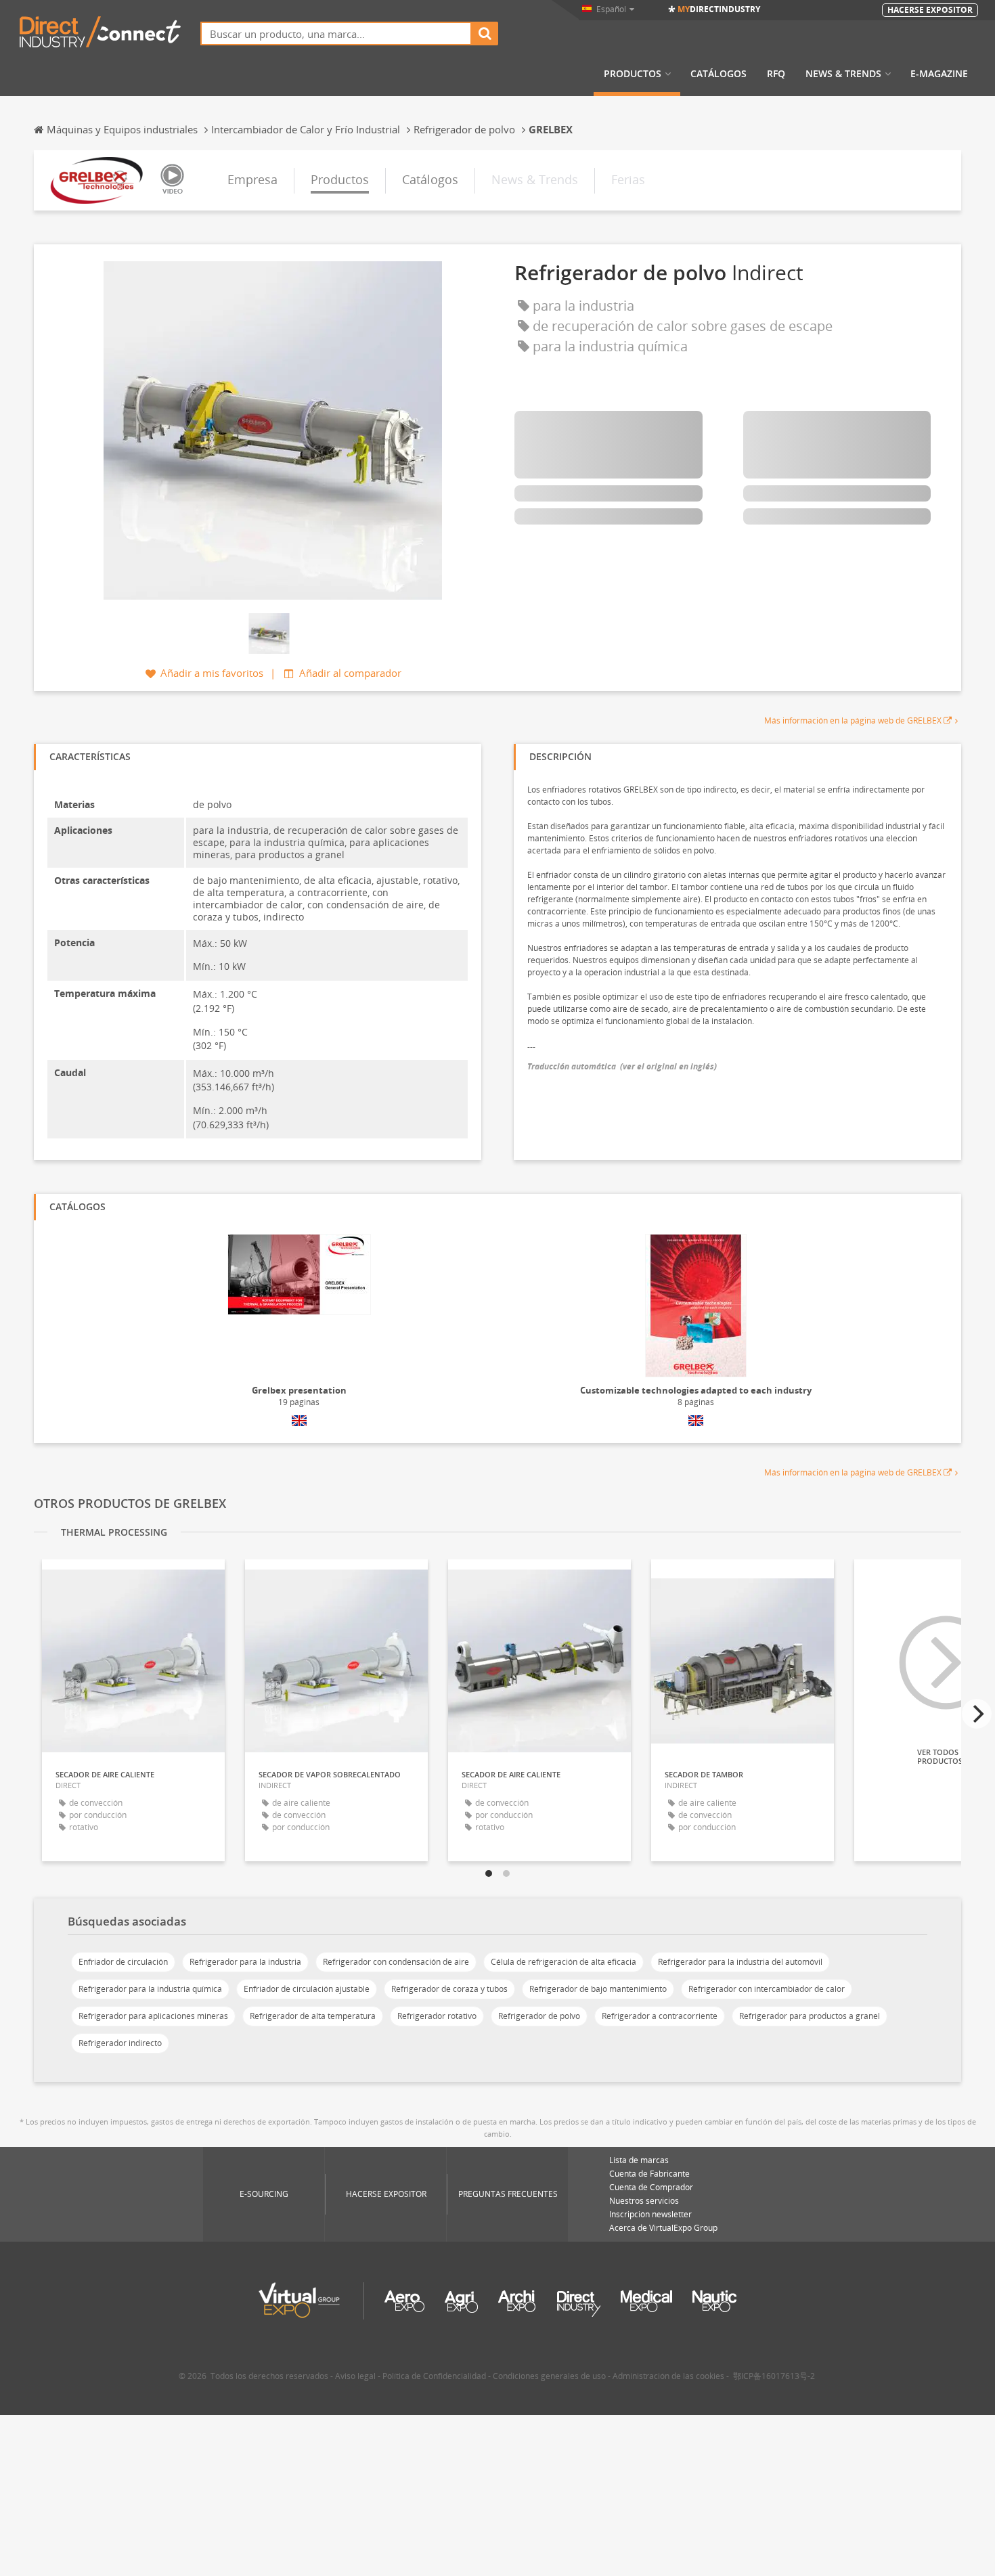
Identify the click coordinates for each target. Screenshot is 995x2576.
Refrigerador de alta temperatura (313, 2016)
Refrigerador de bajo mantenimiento (598, 1989)
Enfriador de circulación (123, 1962)
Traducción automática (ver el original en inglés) (622, 1066)
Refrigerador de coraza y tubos (449, 1989)
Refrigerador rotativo (437, 2016)
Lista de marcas (639, 2160)
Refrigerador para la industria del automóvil (740, 1962)
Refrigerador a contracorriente (660, 2016)
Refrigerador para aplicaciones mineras (153, 2016)
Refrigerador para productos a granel (810, 2016)
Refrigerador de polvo (539, 2016)
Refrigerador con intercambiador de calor (767, 1989)
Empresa (252, 179)
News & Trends (843, 74)
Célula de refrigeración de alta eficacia (563, 1962)
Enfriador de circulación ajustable (307, 1989)
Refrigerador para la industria (245, 1962)
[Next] (977, 1714)
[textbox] (336, 34)
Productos (633, 74)
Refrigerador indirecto (120, 2043)
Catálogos (718, 74)
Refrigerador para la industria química (150, 1989)
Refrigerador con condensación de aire (396, 1962)
